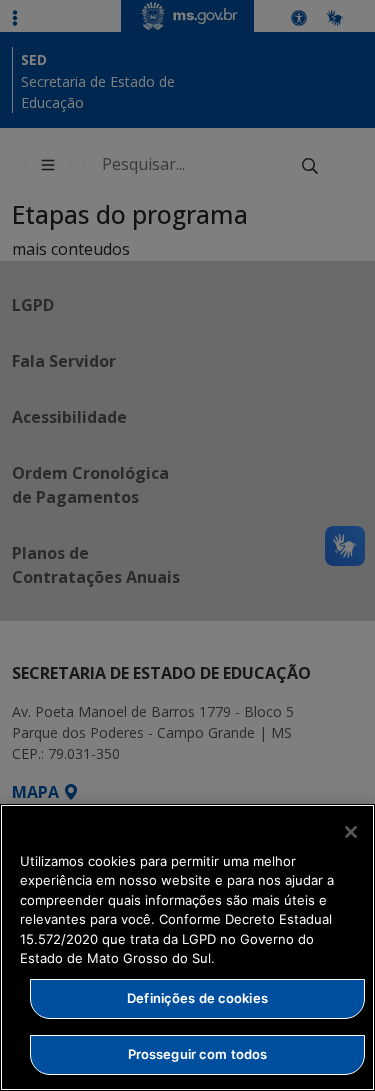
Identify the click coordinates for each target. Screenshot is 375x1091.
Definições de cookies (197, 998)
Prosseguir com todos (198, 1054)
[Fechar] (351, 832)
